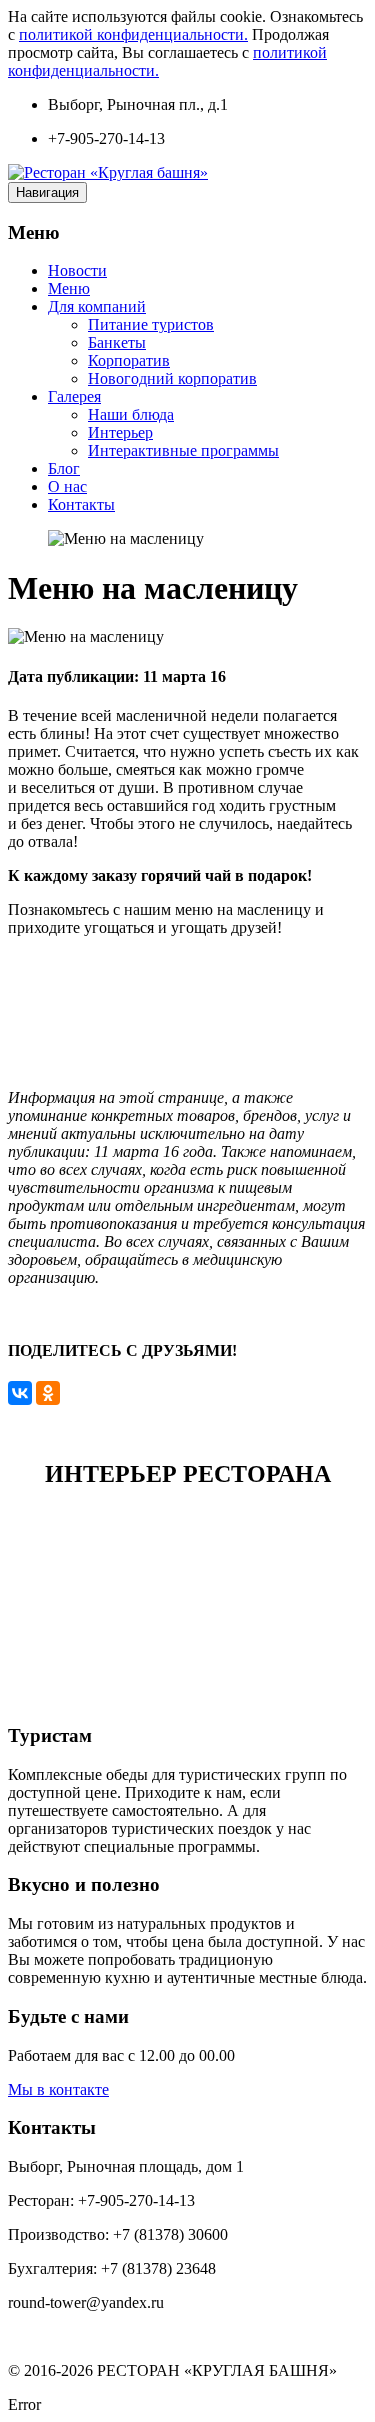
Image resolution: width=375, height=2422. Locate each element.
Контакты (81, 504)
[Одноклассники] (48, 1393)
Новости (77, 270)
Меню (69, 288)
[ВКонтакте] (20, 1393)
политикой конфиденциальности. (133, 34)
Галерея (74, 396)
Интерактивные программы (183, 450)
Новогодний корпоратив (172, 378)
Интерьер (120, 432)
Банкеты (117, 342)
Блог (64, 468)
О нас (67, 486)
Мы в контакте (58, 2089)
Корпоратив (129, 360)
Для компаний (97, 306)
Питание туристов (151, 324)
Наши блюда (131, 414)
